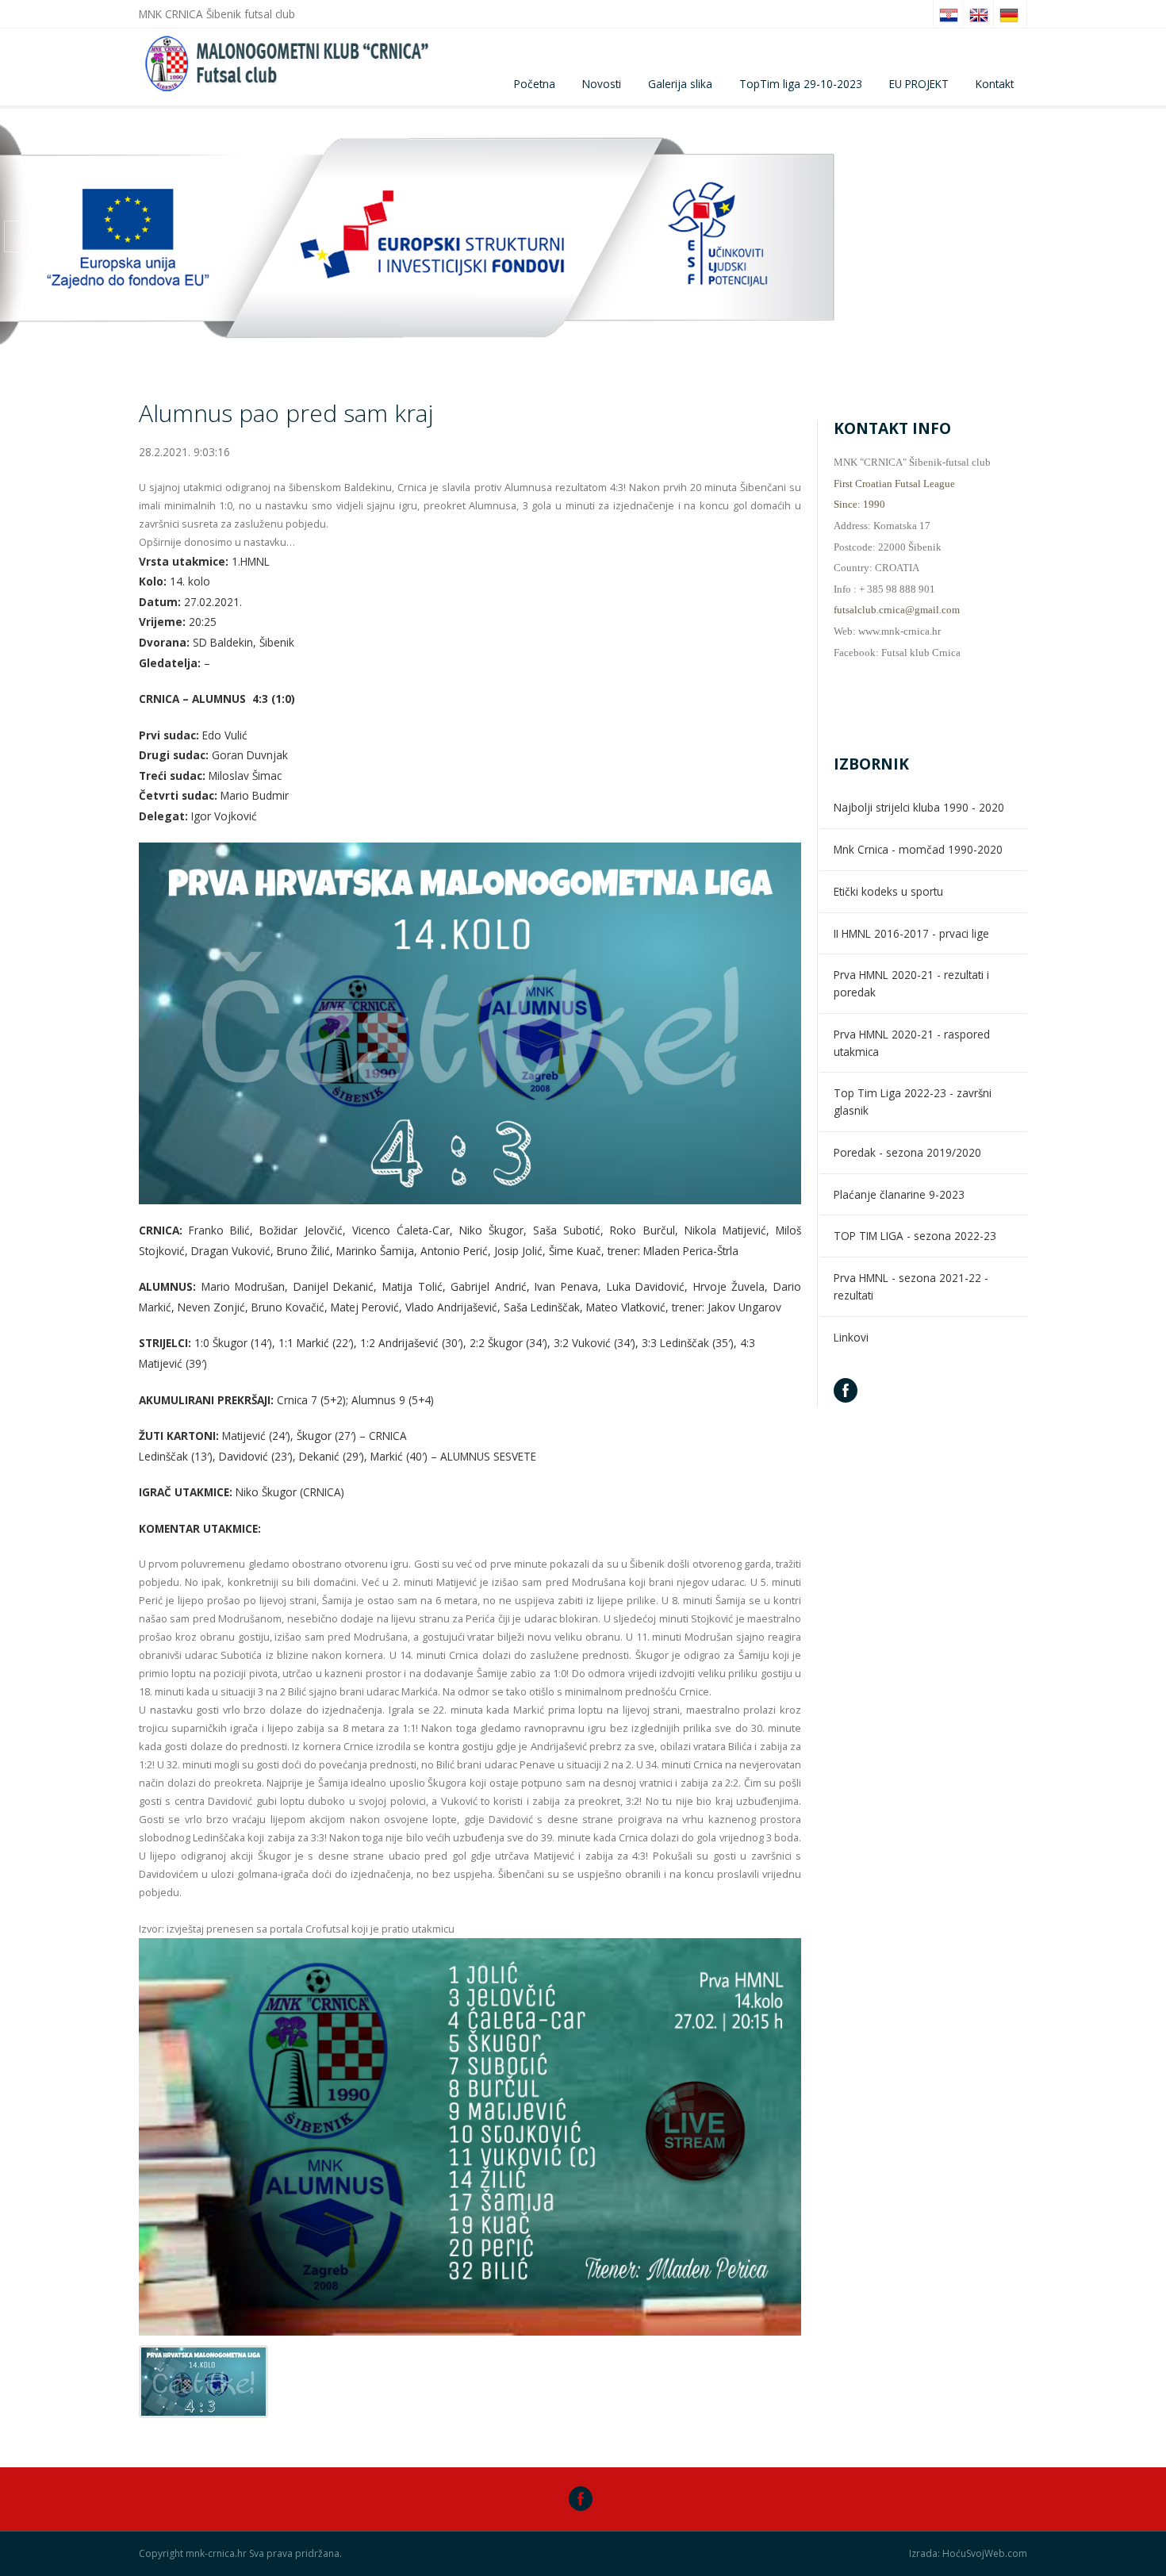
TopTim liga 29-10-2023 (801, 84)
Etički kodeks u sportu (888, 891)
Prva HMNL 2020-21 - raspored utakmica (912, 1043)
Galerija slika (680, 84)
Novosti (602, 84)
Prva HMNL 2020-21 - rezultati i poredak (911, 983)
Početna (535, 84)
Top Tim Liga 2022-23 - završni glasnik (913, 1102)
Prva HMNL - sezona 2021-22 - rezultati (911, 1286)
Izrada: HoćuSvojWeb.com (968, 2554)
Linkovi (851, 1337)
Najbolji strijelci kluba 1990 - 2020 (919, 807)
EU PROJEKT (919, 84)
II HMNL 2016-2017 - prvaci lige (911, 933)
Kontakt (995, 84)
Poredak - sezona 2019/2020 (907, 1152)
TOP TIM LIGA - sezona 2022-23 (915, 1236)
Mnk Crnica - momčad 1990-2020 (918, 849)
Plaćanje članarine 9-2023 (899, 1194)
